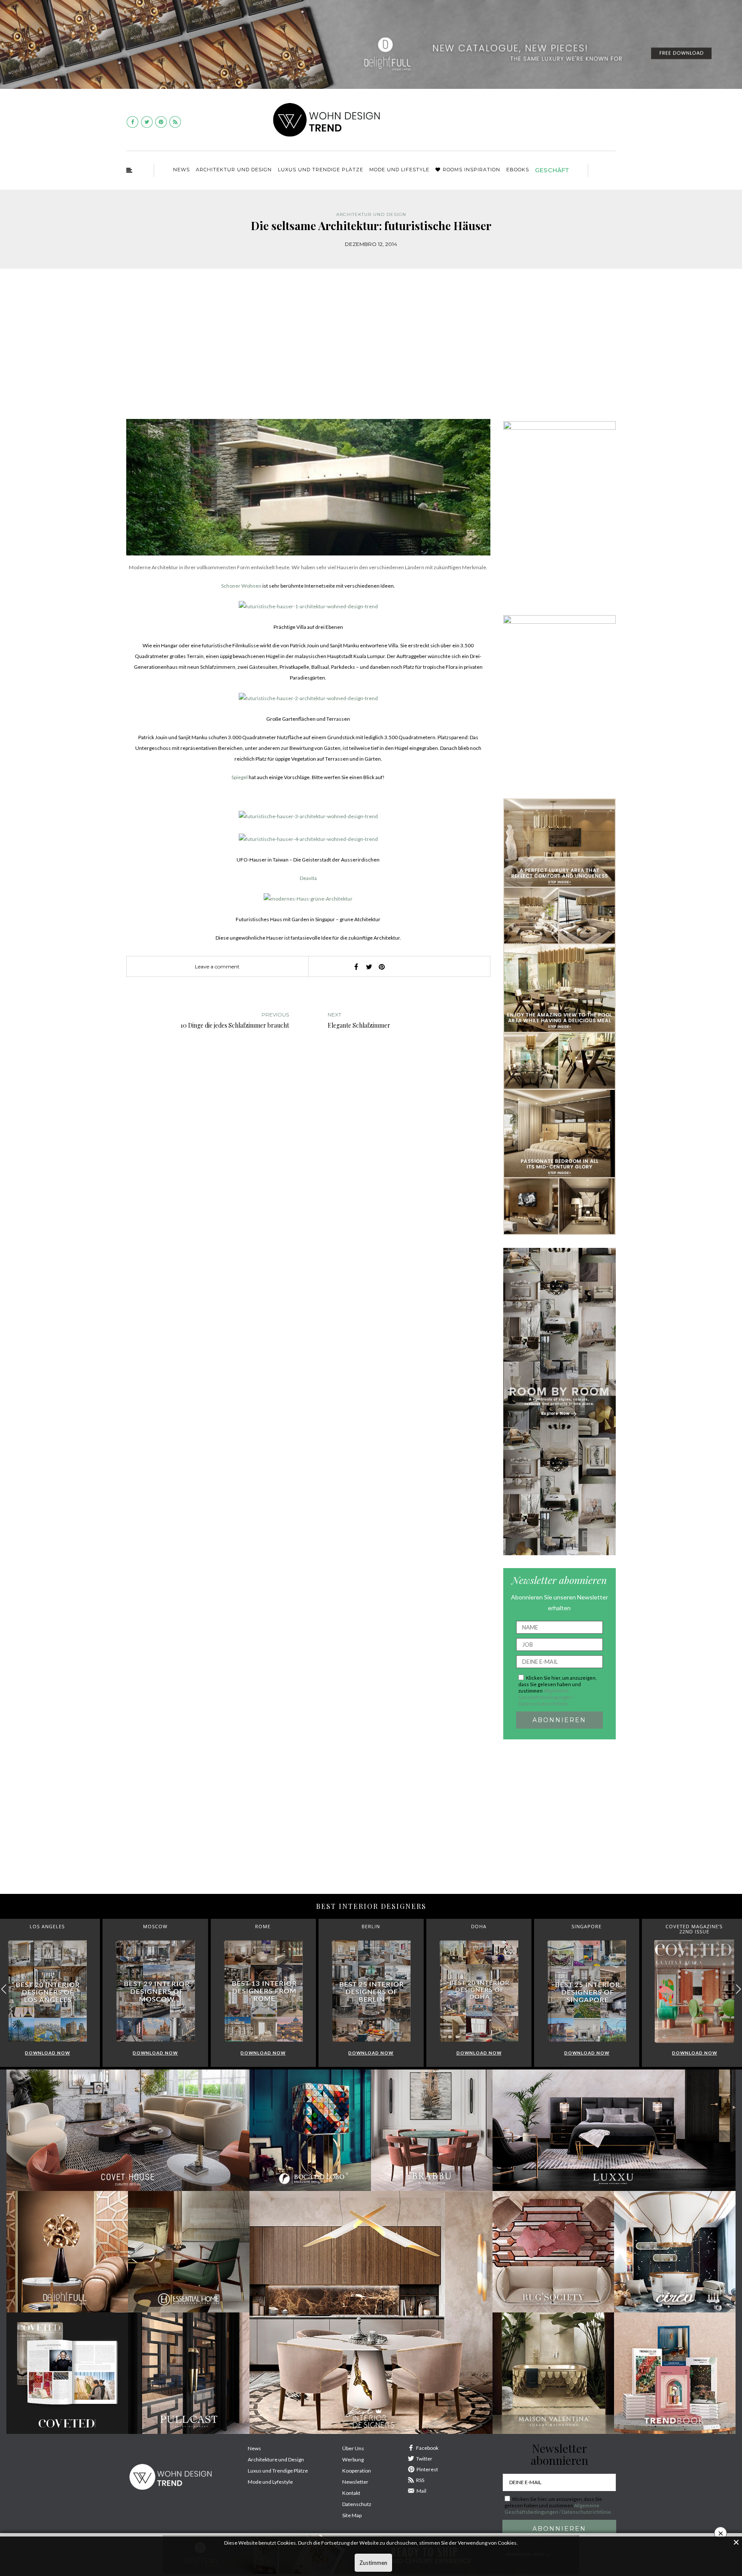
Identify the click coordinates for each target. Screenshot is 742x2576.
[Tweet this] (369, 967)
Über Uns (353, 2448)
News (181, 170)
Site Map (352, 2515)
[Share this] (356, 967)
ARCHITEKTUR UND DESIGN (234, 170)
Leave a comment (217, 966)
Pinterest (427, 2469)
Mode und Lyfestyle (270, 2482)
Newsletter (355, 2482)
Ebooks (518, 170)
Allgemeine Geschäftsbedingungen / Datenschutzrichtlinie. (546, 1697)
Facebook (427, 2448)
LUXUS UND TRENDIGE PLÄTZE (321, 170)
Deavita (308, 878)
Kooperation (357, 2471)
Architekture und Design (276, 2459)
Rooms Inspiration (471, 170)
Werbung (353, 2459)
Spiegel (240, 777)
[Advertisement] (371, 350)
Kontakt (351, 2493)
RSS (420, 2480)
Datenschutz (357, 2504)
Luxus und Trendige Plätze (278, 2471)
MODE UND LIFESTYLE (399, 170)
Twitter (424, 2459)
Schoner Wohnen (241, 586)
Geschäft (552, 170)
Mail (421, 2491)
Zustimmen (373, 2563)
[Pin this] (382, 967)
